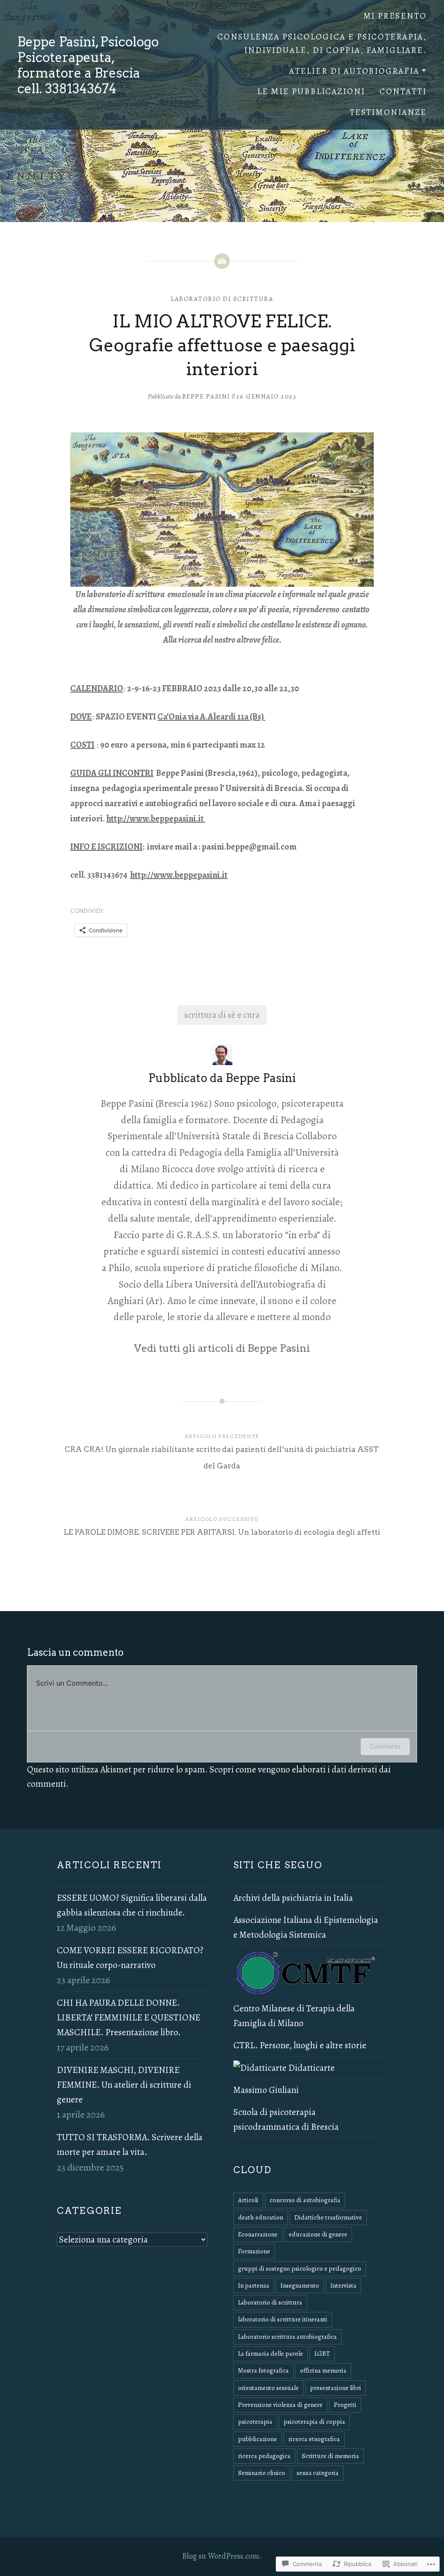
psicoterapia (255, 2422)
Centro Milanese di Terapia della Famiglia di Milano (294, 2016)
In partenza (254, 2285)
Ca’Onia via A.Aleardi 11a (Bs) (211, 717)
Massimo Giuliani (266, 2090)
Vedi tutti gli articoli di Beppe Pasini (222, 1348)
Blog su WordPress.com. (222, 2556)
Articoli (248, 2200)
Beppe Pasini (206, 396)
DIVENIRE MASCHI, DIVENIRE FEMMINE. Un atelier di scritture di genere (124, 2085)
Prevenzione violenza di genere (280, 2405)
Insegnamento (300, 2285)
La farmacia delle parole (271, 2354)
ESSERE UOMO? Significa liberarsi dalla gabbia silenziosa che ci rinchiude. (132, 1905)
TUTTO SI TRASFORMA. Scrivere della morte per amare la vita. (130, 2144)
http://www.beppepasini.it (156, 819)
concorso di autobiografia (305, 2200)
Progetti (345, 2405)
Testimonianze (388, 112)
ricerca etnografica (314, 2439)
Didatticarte (311, 2068)
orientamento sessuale (268, 2388)
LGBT (322, 2354)
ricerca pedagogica (264, 2456)
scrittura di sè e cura (222, 1015)
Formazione (254, 2251)
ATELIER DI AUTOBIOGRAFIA (354, 71)
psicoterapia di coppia (314, 2422)
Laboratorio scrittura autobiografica (287, 2337)
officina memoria (323, 2370)
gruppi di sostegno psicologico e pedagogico (300, 2269)
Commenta (385, 1746)
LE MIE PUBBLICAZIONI (311, 91)
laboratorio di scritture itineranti (283, 2319)
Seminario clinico (262, 2473)
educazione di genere (318, 2234)
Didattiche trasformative (328, 2217)
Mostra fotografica (263, 2370)
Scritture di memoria (330, 2456)
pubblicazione (258, 2439)
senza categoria (318, 2473)
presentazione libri (336, 2388)
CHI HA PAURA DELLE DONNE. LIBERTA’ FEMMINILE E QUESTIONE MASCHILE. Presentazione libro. (129, 2017)
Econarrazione (258, 2234)
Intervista (343, 2285)
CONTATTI (403, 91)
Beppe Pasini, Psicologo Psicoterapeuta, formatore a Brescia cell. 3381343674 (88, 65)
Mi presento (395, 16)
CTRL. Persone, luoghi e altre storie (300, 2045)
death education (261, 2217)
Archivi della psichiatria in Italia (293, 1898)
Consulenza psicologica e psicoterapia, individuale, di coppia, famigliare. (322, 44)
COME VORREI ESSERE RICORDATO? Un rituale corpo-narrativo (130, 1958)
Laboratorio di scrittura (222, 299)
